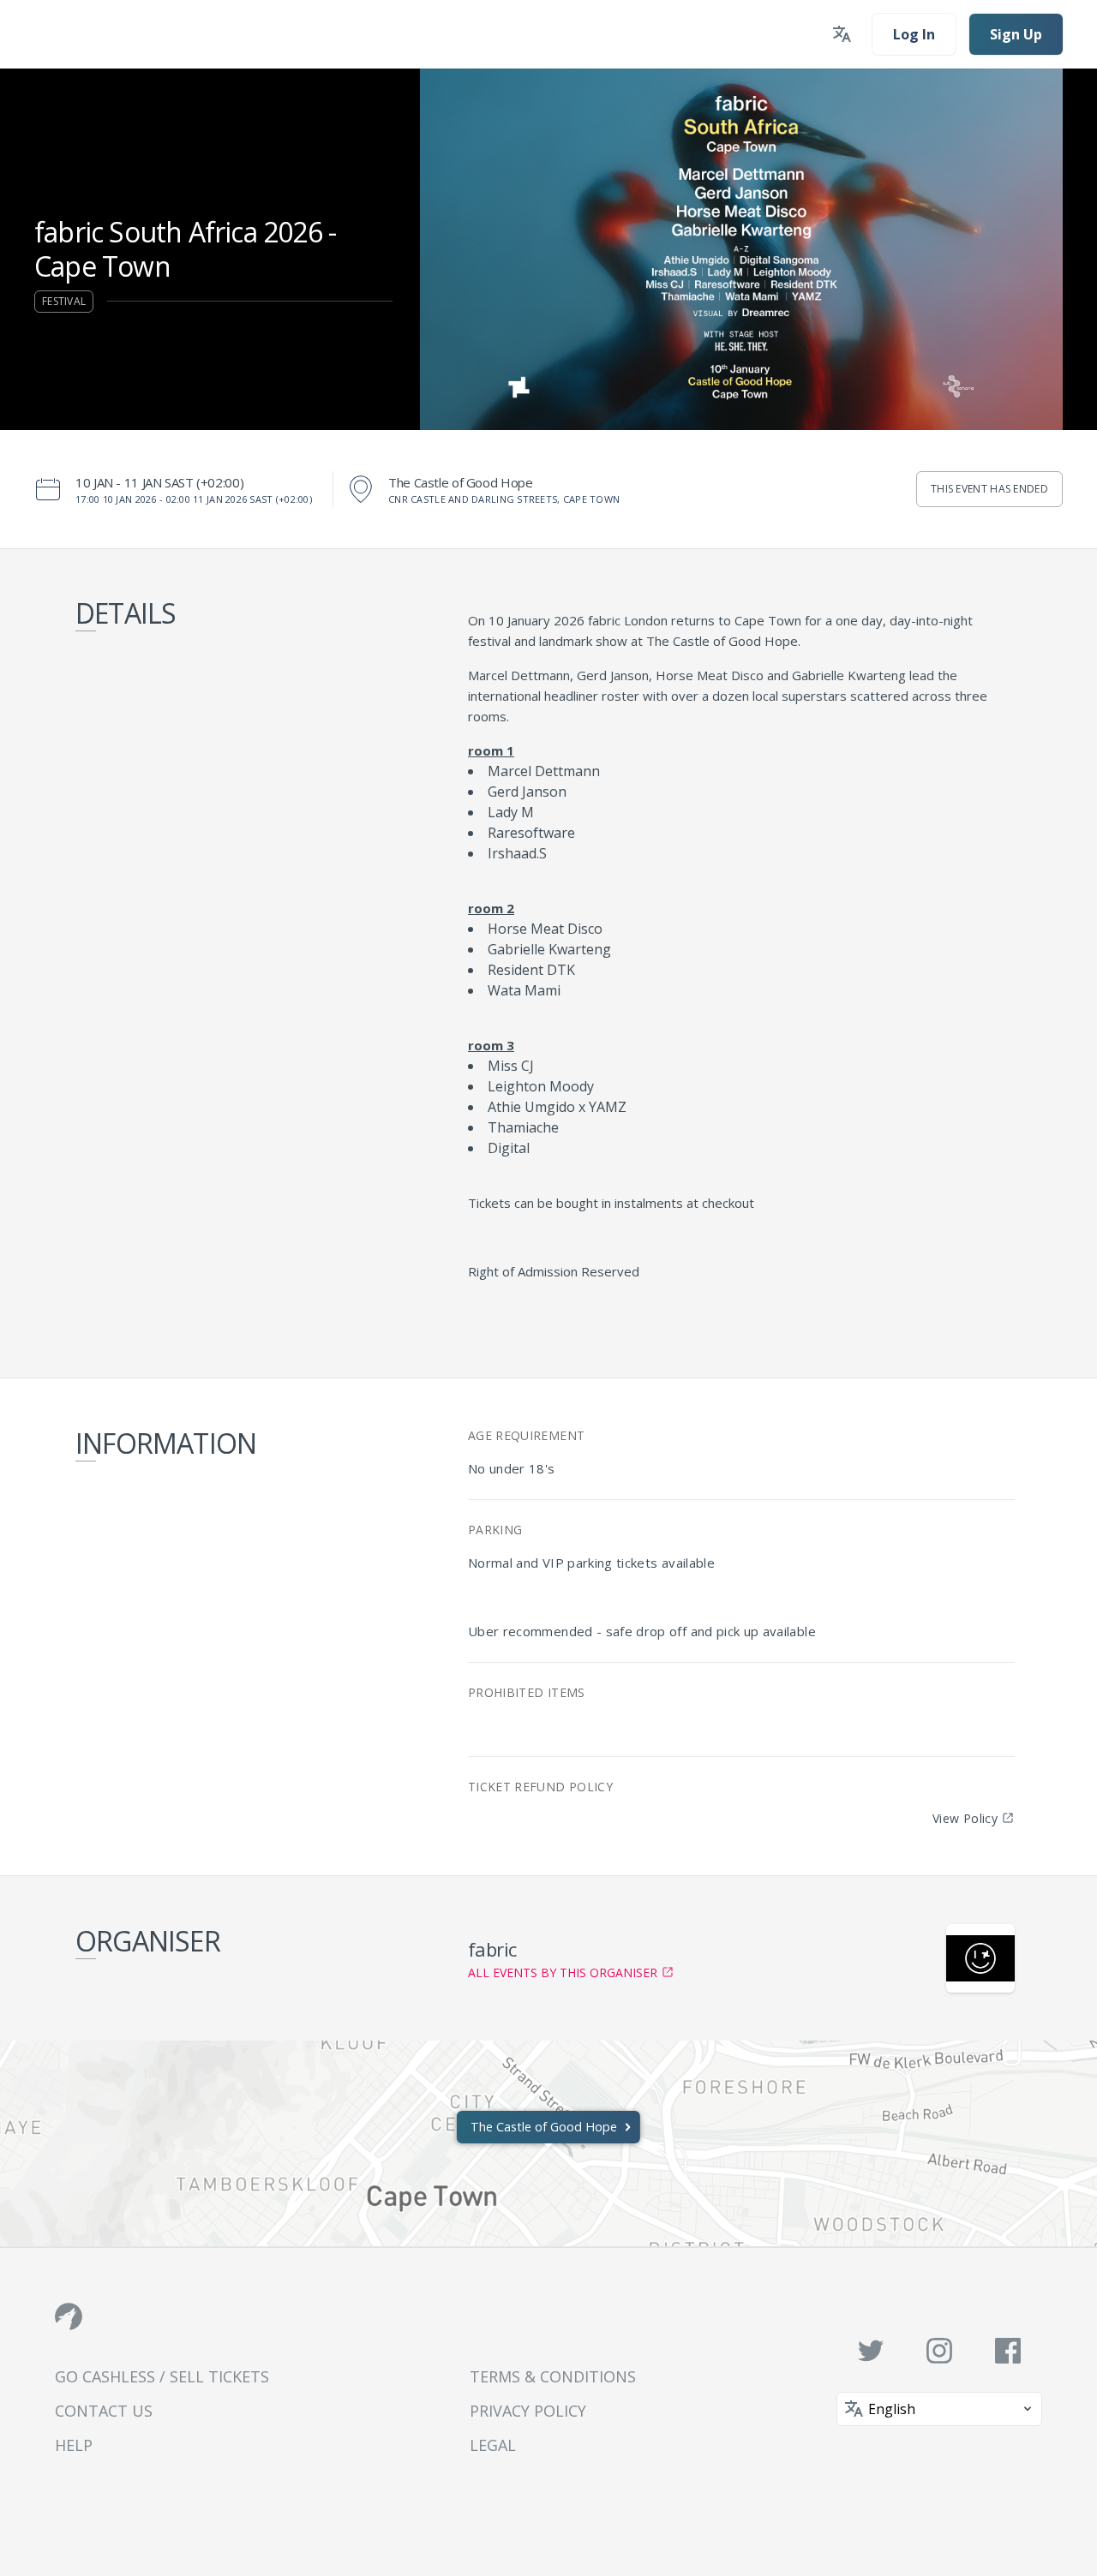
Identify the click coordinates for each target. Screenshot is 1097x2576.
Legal (493, 2445)
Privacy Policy (528, 2411)
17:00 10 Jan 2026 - (194, 499)
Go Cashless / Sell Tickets (162, 2376)
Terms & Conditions (553, 2376)
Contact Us (104, 2411)
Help (74, 2445)
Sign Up (1016, 34)
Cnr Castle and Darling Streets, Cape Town (504, 499)
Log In (914, 34)
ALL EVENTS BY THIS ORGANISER (563, 1972)
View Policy (965, 1818)
